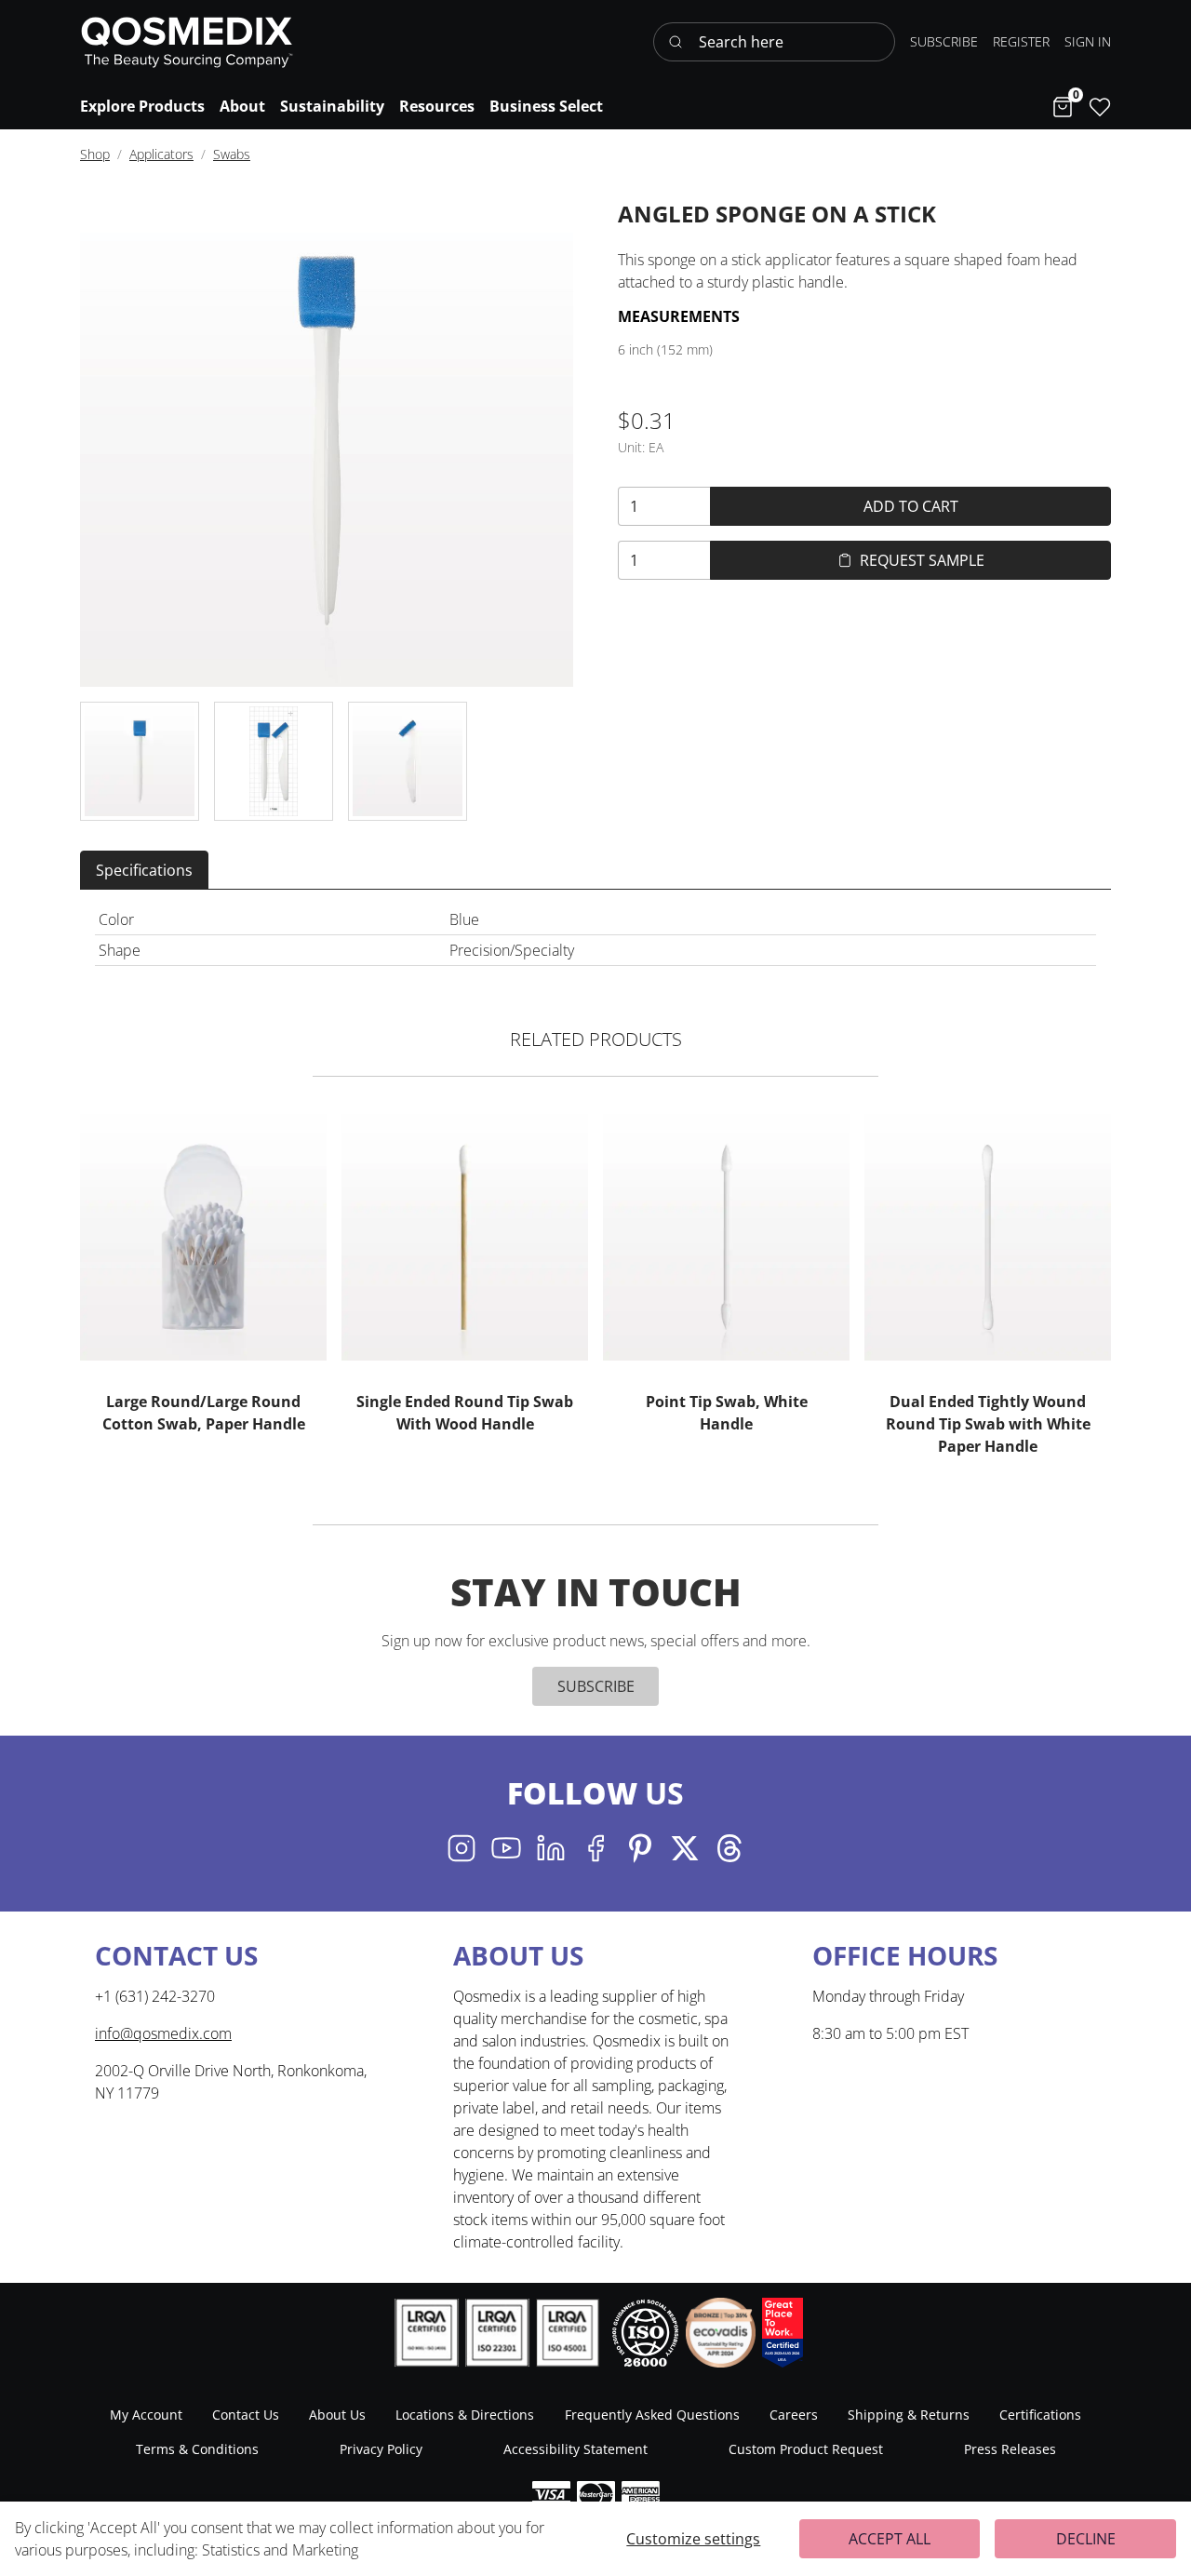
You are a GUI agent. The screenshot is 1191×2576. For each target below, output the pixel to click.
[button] (1088, 41)
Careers (794, 2415)
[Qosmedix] (187, 42)
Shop (95, 154)
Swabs (232, 154)
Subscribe (596, 1686)
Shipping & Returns (909, 2415)
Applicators (161, 154)
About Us (337, 2415)
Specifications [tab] (144, 870)
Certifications (1040, 2415)
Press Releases (1010, 2449)
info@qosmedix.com (163, 2033)
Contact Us (246, 2415)
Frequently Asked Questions (652, 2415)
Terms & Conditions (197, 2449)
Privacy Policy (381, 2449)
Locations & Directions (465, 2415)
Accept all (890, 2539)
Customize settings (693, 2539)
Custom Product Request (806, 2449)
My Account (146, 2415)
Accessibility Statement (575, 2449)
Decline (1086, 2539)
